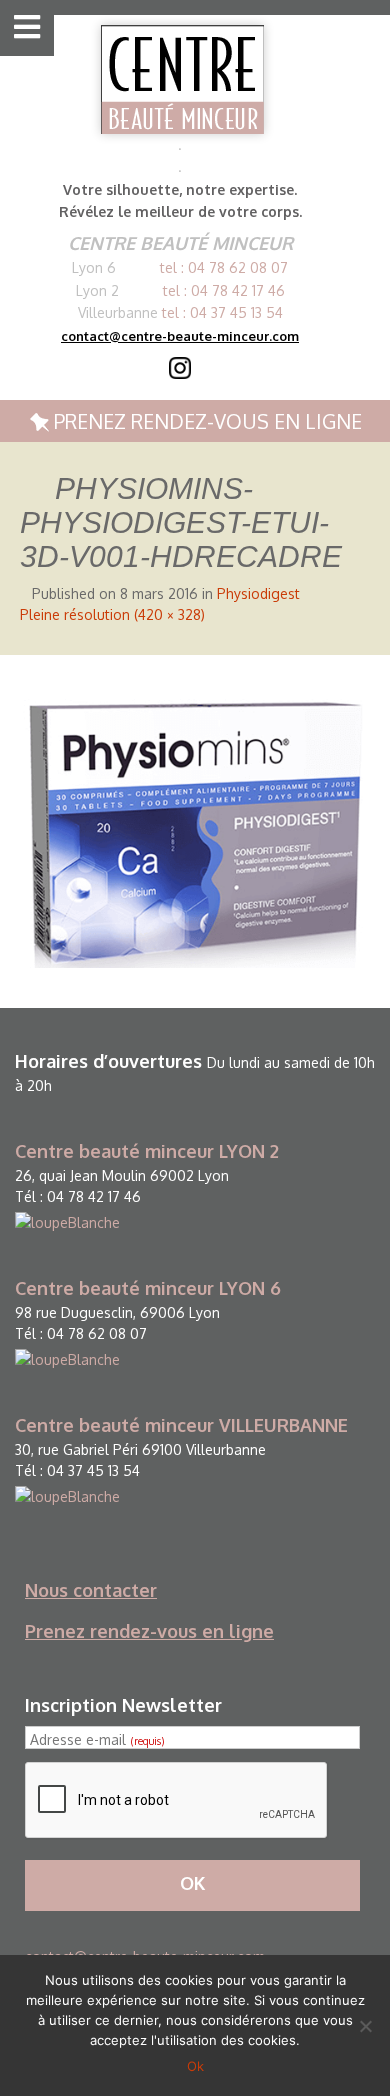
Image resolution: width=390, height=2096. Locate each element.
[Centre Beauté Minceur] (182, 79)
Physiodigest (258, 593)
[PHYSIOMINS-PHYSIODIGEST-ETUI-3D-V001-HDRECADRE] (195, 830)
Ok (195, 2066)
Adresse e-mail (97, 1740)
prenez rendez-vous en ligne (205, 421)
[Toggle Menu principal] (22, 28)
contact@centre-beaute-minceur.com (180, 336)
